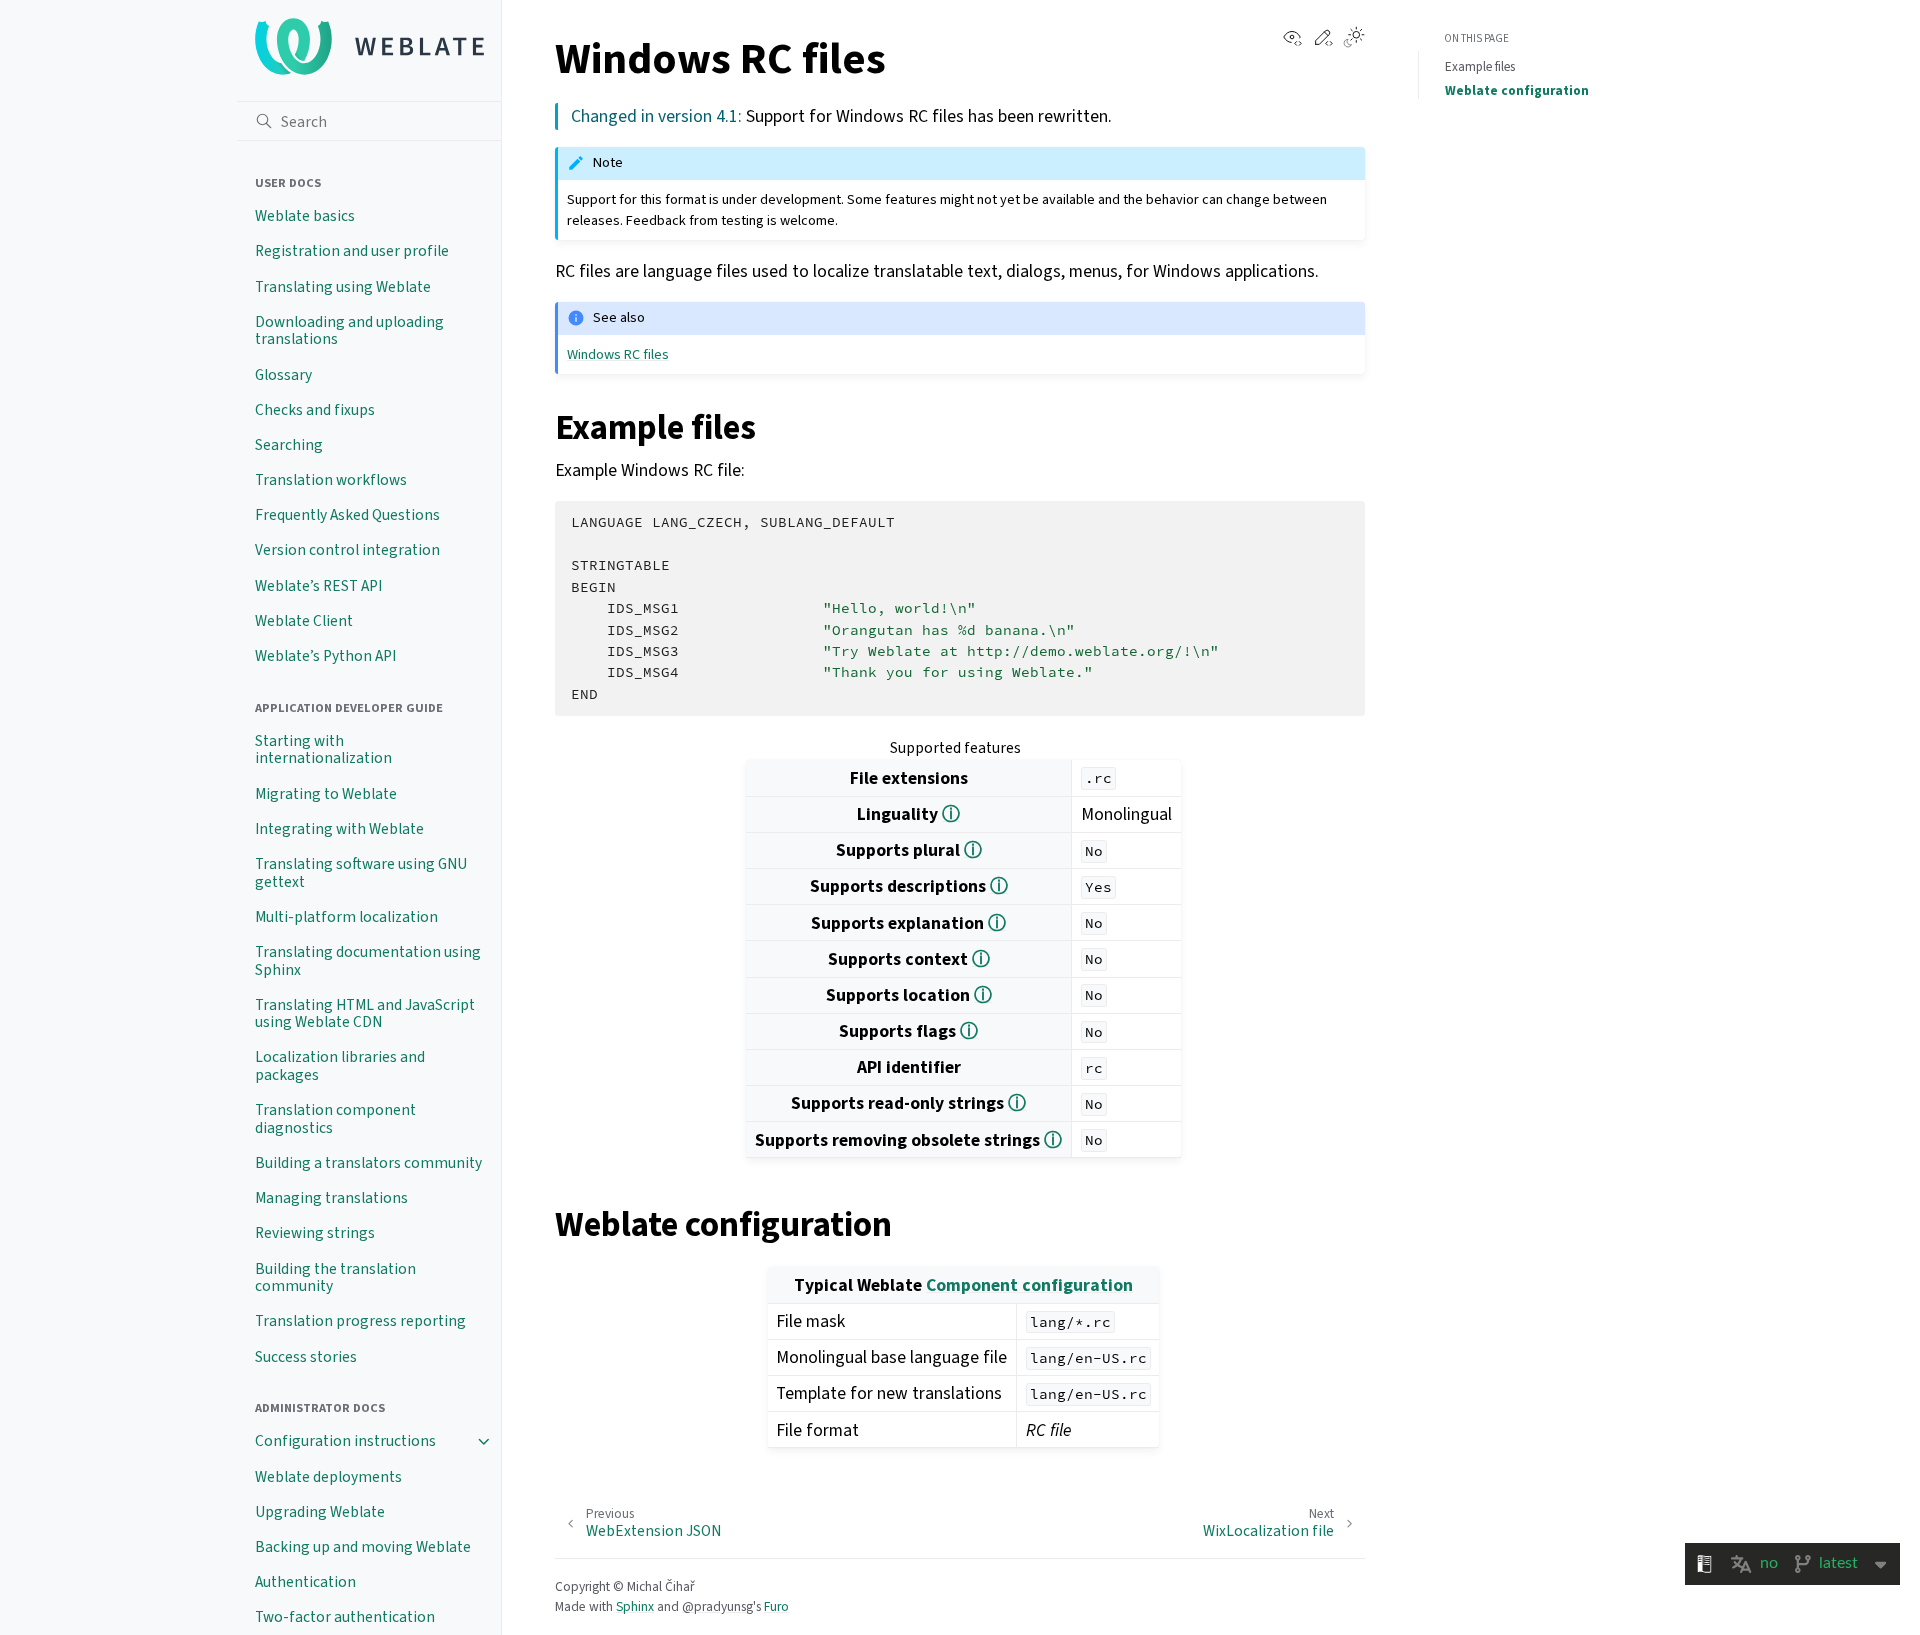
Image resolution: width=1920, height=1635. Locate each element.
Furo (776, 1606)
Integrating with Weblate (339, 829)
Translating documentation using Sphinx (368, 961)
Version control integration (347, 550)
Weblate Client (304, 621)
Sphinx (635, 1606)
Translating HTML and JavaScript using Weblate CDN (365, 1014)
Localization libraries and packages (340, 1066)
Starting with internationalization (323, 750)
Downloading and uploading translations (349, 331)
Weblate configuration (1517, 90)
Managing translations (331, 1198)
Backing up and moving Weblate (363, 1547)
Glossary (283, 375)
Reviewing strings (315, 1233)
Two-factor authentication (345, 1617)
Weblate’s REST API (318, 586)
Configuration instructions (345, 1441)
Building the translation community (335, 1278)
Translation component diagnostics (335, 1119)
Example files (1480, 66)
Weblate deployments (328, 1477)
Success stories (306, 1357)
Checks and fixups (315, 410)
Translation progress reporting (360, 1321)
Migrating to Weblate (326, 794)
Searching (289, 445)
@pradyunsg (717, 1606)
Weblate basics (305, 216)
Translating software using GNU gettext (361, 873)
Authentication (305, 1582)
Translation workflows (331, 480)
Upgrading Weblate (320, 1512)
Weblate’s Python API (325, 656)
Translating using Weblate (343, 287)
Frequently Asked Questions (347, 515)
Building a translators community (368, 1163)
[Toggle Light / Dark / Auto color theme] (1354, 39)
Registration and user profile (352, 251)
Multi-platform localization (346, 917)
